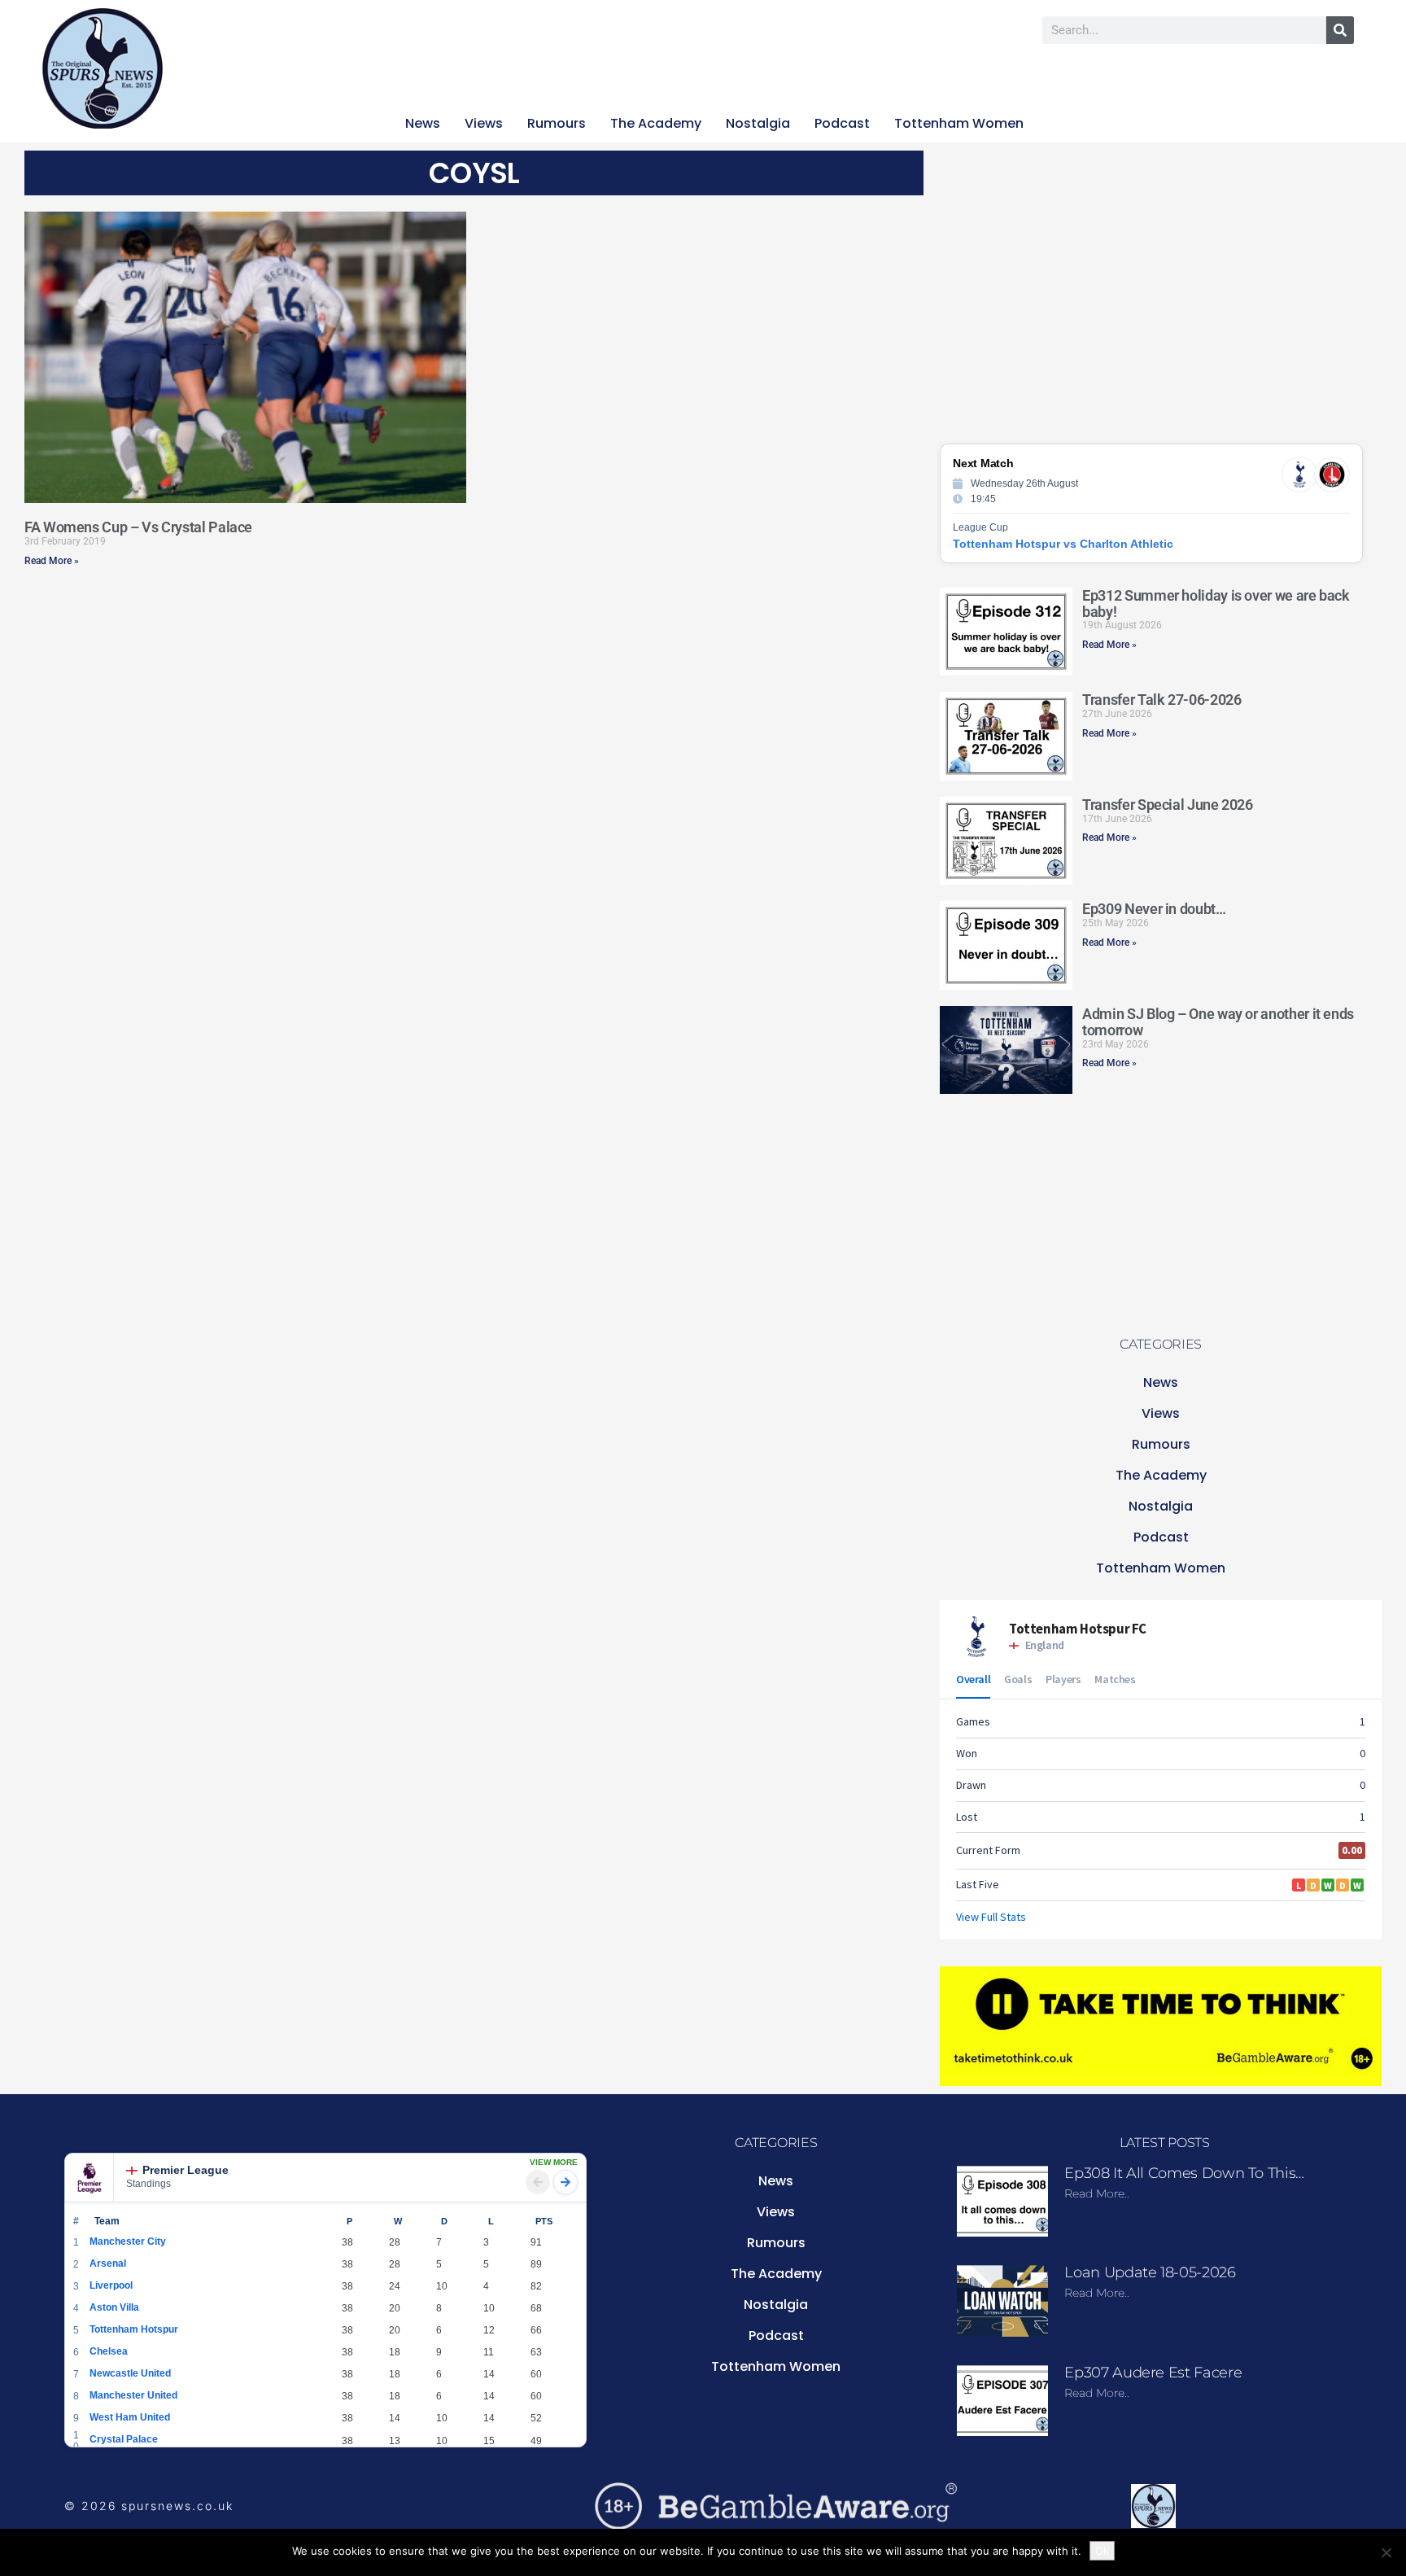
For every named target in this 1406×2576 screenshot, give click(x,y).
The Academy (656, 123)
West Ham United (130, 2417)
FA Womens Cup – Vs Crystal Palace (138, 527)
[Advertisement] (289, 689)
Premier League (186, 2170)
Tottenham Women (959, 123)
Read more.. (1097, 2193)
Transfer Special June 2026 (1168, 805)
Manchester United (133, 2395)
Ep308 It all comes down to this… (1184, 2173)
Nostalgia (758, 123)
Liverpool (111, 2285)
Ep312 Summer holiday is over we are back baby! (1216, 604)
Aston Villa (114, 2307)
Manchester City (128, 2241)
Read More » (52, 561)
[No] (1386, 2552)
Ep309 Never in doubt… (1154, 909)
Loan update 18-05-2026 (1150, 2272)
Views (484, 123)
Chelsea (109, 2351)
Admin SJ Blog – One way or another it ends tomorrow (1218, 1022)
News (423, 123)
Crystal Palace (124, 2439)
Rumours (557, 123)
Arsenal (108, 2263)
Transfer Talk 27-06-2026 (1161, 700)
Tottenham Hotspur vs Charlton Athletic (1063, 544)
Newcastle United (130, 2373)
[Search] (1340, 30)
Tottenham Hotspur (134, 2329)
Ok (1102, 2551)
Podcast (842, 123)
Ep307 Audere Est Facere (1153, 2373)
